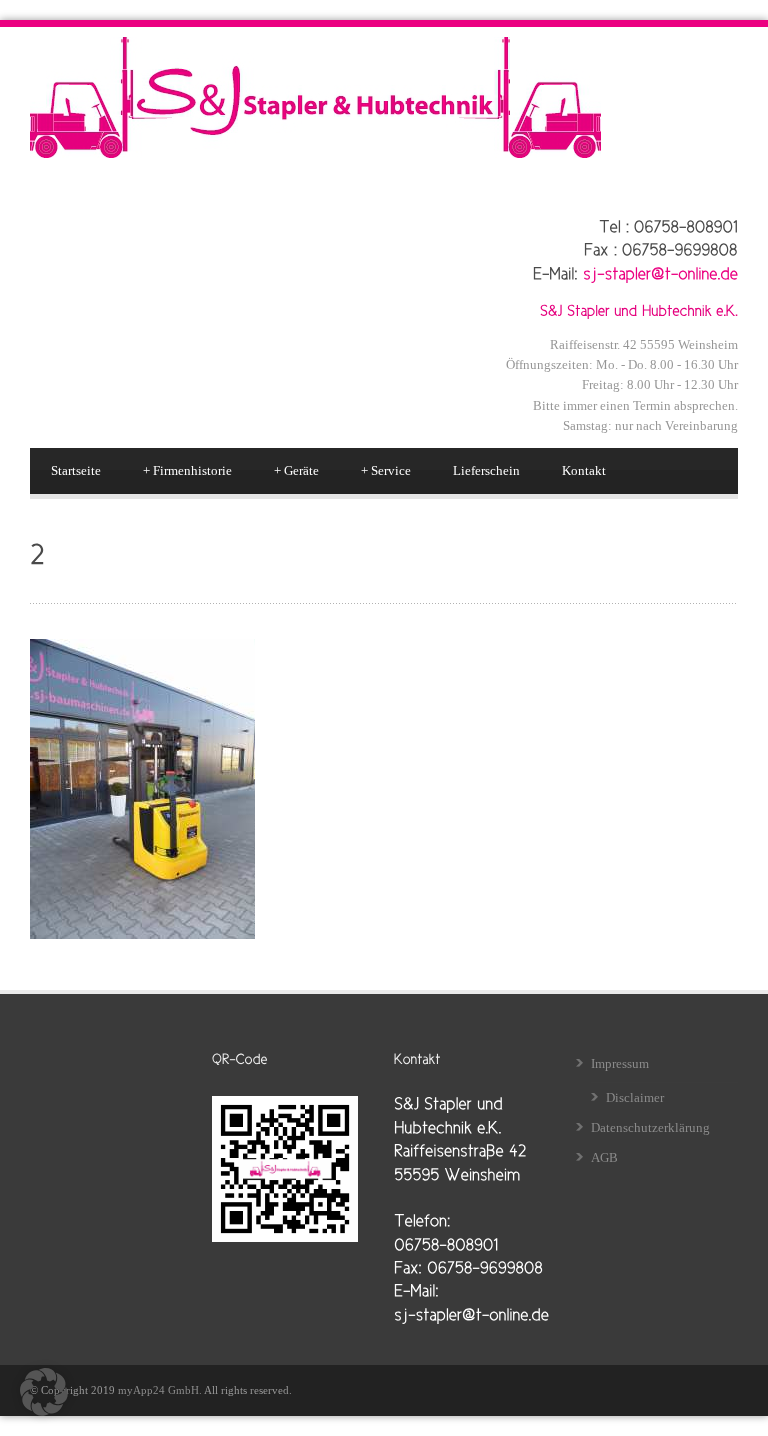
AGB (604, 1157)
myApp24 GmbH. (161, 1390)
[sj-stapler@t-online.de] (660, 272)
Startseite (76, 470)
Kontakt (584, 470)
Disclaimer (635, 1097)
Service (386, 470)
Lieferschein (486, 470)
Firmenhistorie (187, 470)
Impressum (620, 1063)
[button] (44, 1392)
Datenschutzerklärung (650, 1127)
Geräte (296, 470)
